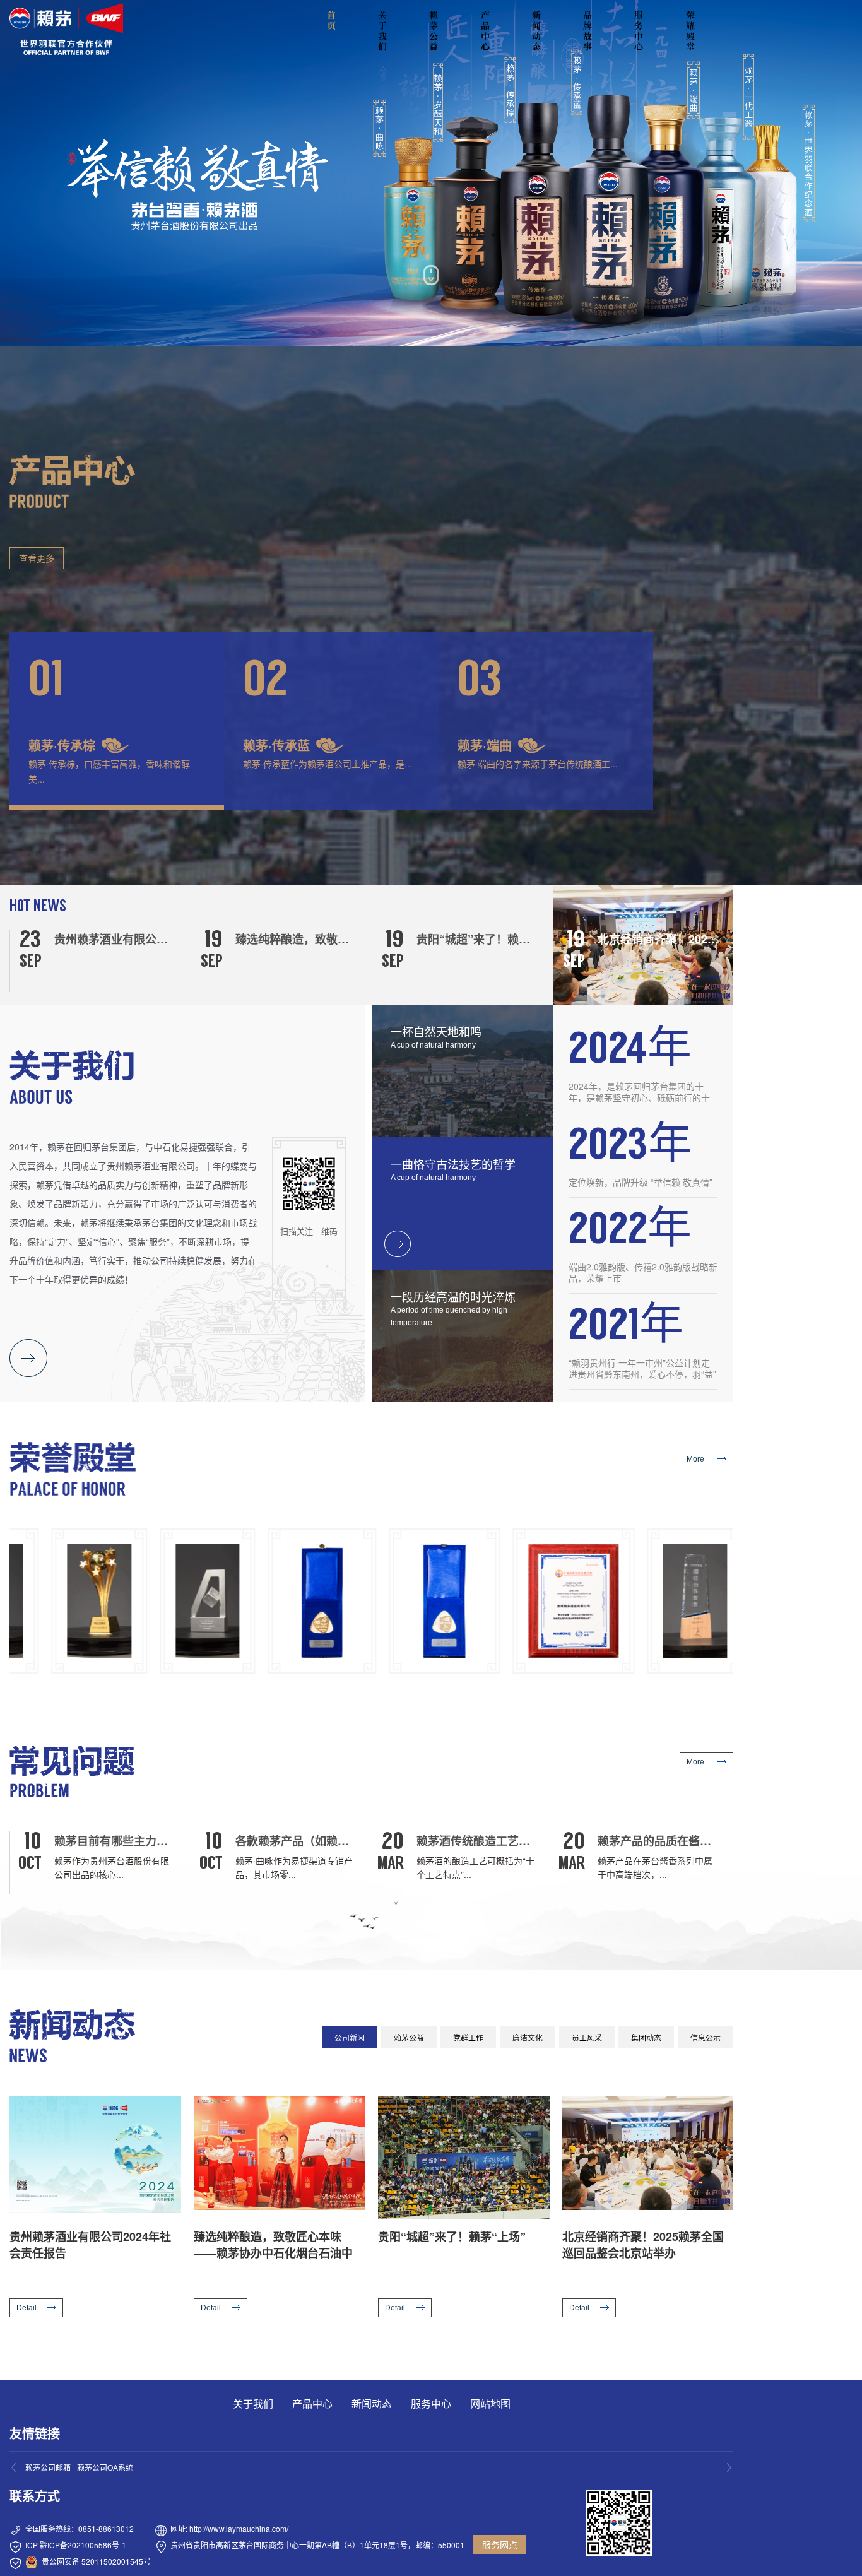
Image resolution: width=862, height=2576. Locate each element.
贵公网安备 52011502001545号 (96, 2561)
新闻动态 (536, 31)
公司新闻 (350, 2037)
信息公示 (706, 2037)
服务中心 (639, 31)
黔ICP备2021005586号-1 (83, 2545)
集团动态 (646, 2037)
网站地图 (490, 2403)
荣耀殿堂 (690, 31)
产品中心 (485, 31)
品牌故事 (587, 31)
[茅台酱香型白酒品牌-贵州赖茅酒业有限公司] (66, 29)
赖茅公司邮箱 (48, 2467)
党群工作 (468, 2037)
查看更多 (37, 558)
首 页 (333, 20)
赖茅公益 (434, 31)
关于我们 (382, 31)
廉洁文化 (528, 2037)
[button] (117, 721)
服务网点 (500, 2544)
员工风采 (587, 2037)
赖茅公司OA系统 (105, 2467)
